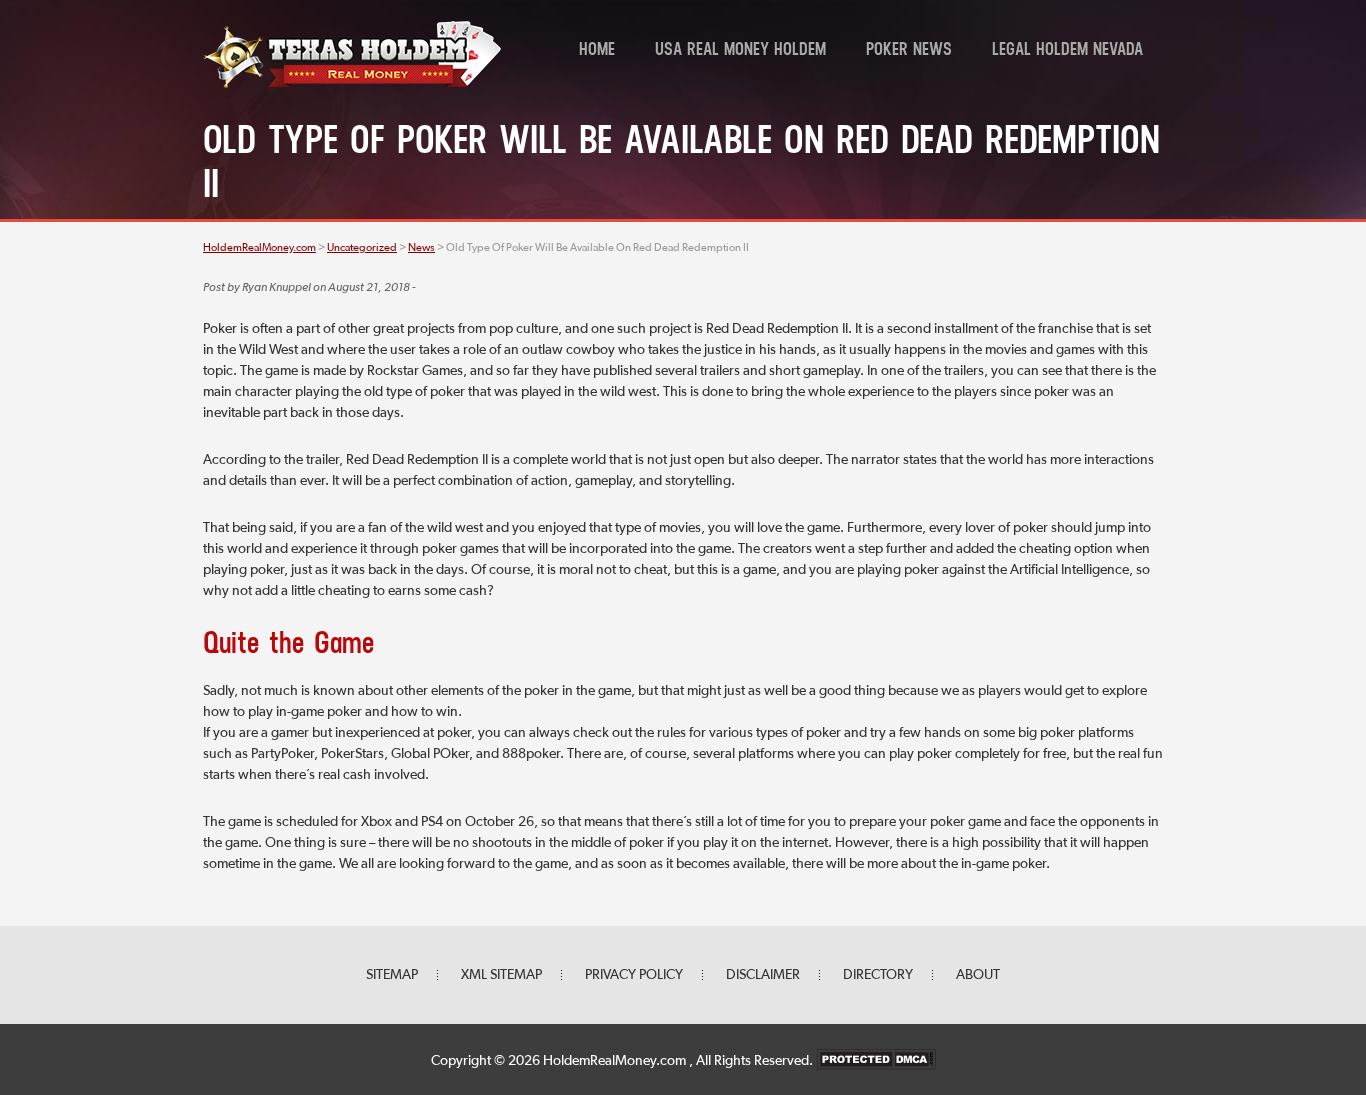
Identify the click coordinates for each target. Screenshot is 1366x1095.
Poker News (909, 51)
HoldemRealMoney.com (616, 1061)
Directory (878, 975)
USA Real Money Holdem (740, 51)
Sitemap (392, 975)
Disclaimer (763, 975)
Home (597, 51)
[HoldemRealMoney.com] (352, 85)
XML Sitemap (501, 975)
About (978, 975)
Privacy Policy (634, 975)
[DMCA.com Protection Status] (876, 1061)
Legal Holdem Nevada (1067, 51)
